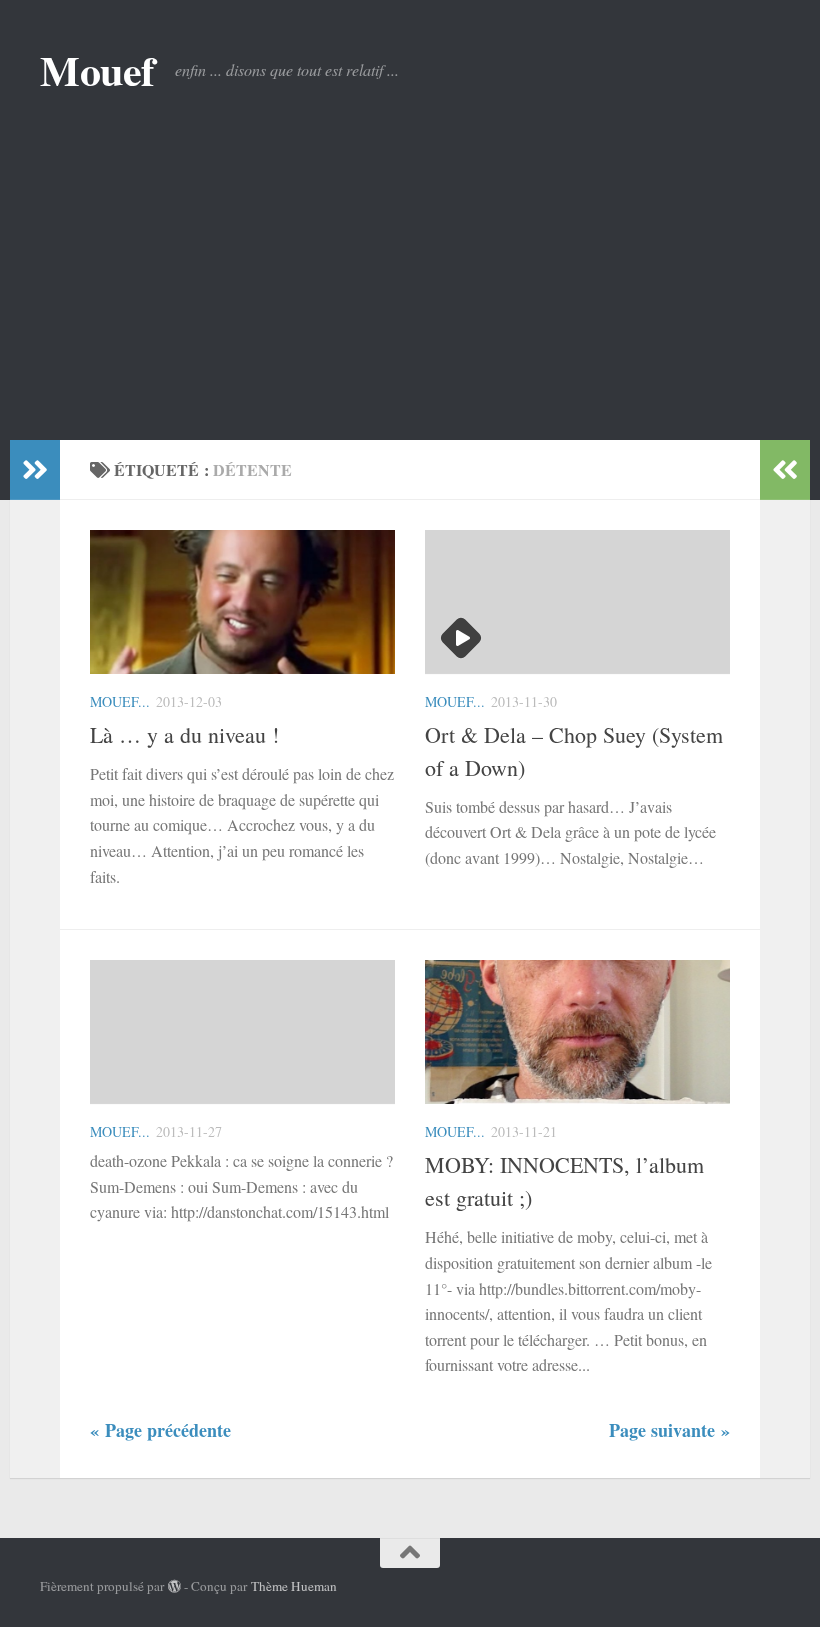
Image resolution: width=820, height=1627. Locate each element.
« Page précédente (160, 1430)
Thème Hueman (294, 1586)
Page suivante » (669, 1430)
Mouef (97, 70)
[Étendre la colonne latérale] (35, 470)
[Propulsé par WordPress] (174, 1586)
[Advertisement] (410, 290)
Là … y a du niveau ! (184, 734)
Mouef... (120, 701)
